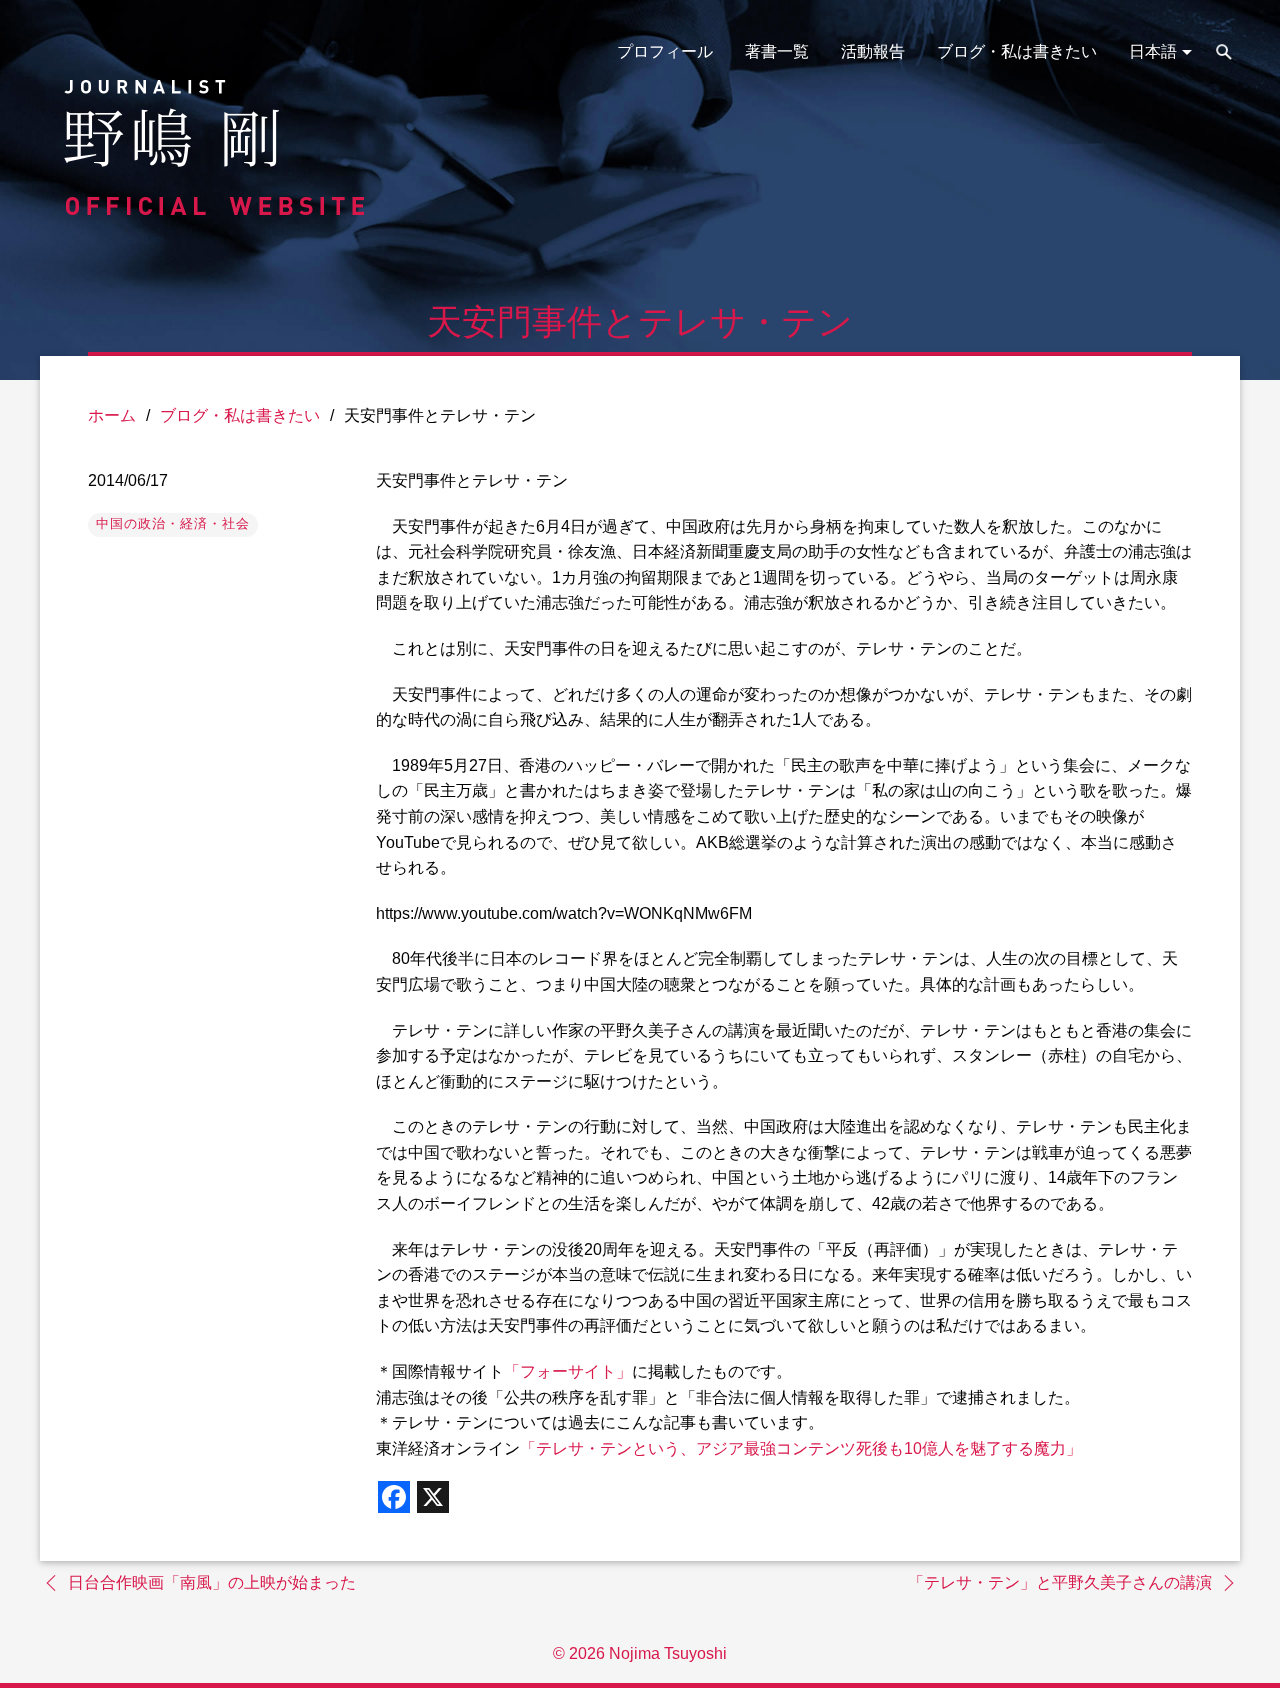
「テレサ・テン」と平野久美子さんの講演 (1060, 1582)
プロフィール (665, 51)
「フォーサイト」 (568, 1371)
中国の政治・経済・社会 (173, 523)
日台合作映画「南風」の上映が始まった (212, 1582)
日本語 (1153, 51)
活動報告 (873, 51)
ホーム (112, 415)
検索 (1224, 52)
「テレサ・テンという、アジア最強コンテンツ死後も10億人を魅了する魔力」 (801, 1448)
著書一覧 (777, 51)
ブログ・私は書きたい (1017, 51)
